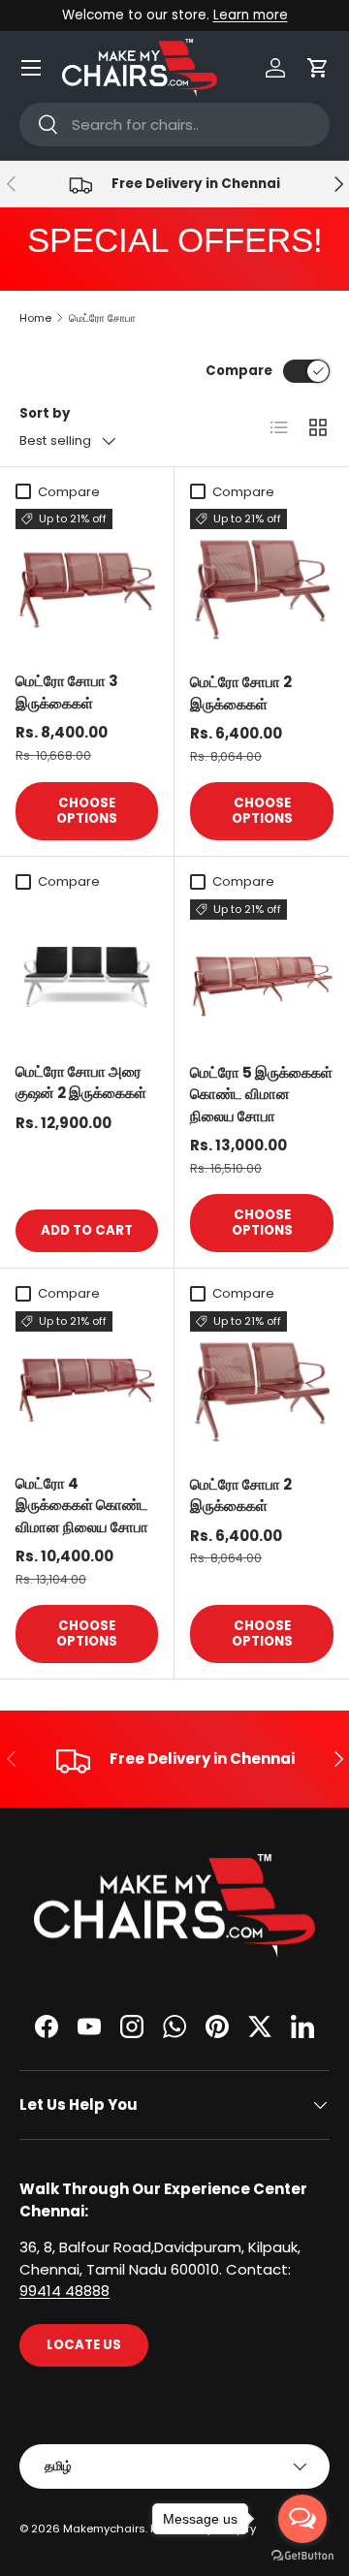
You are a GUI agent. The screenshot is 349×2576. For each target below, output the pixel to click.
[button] (318, 68)
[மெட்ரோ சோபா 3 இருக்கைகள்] (87, 580)
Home (35, 318)
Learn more (251, 15)
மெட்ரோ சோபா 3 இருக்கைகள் (67, 692)
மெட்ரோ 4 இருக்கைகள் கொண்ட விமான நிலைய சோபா (82, 1505)
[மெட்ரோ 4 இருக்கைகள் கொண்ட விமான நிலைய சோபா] (87, 1382)
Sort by (45, 413)
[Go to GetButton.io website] (302, 2556)
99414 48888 (64, 2291)
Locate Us (84, 2345)
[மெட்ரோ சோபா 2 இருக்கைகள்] (262, 581)
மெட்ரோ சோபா (102, 318)
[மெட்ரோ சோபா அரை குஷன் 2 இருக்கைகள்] (87, 971)
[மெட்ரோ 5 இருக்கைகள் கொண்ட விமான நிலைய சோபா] (262, 971)
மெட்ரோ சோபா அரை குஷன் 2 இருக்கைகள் (81, 1083)
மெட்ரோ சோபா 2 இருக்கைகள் (241, 693)
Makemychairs (104, 2529)
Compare (239, 371)
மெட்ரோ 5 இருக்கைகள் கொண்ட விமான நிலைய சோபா (261, 1094)
